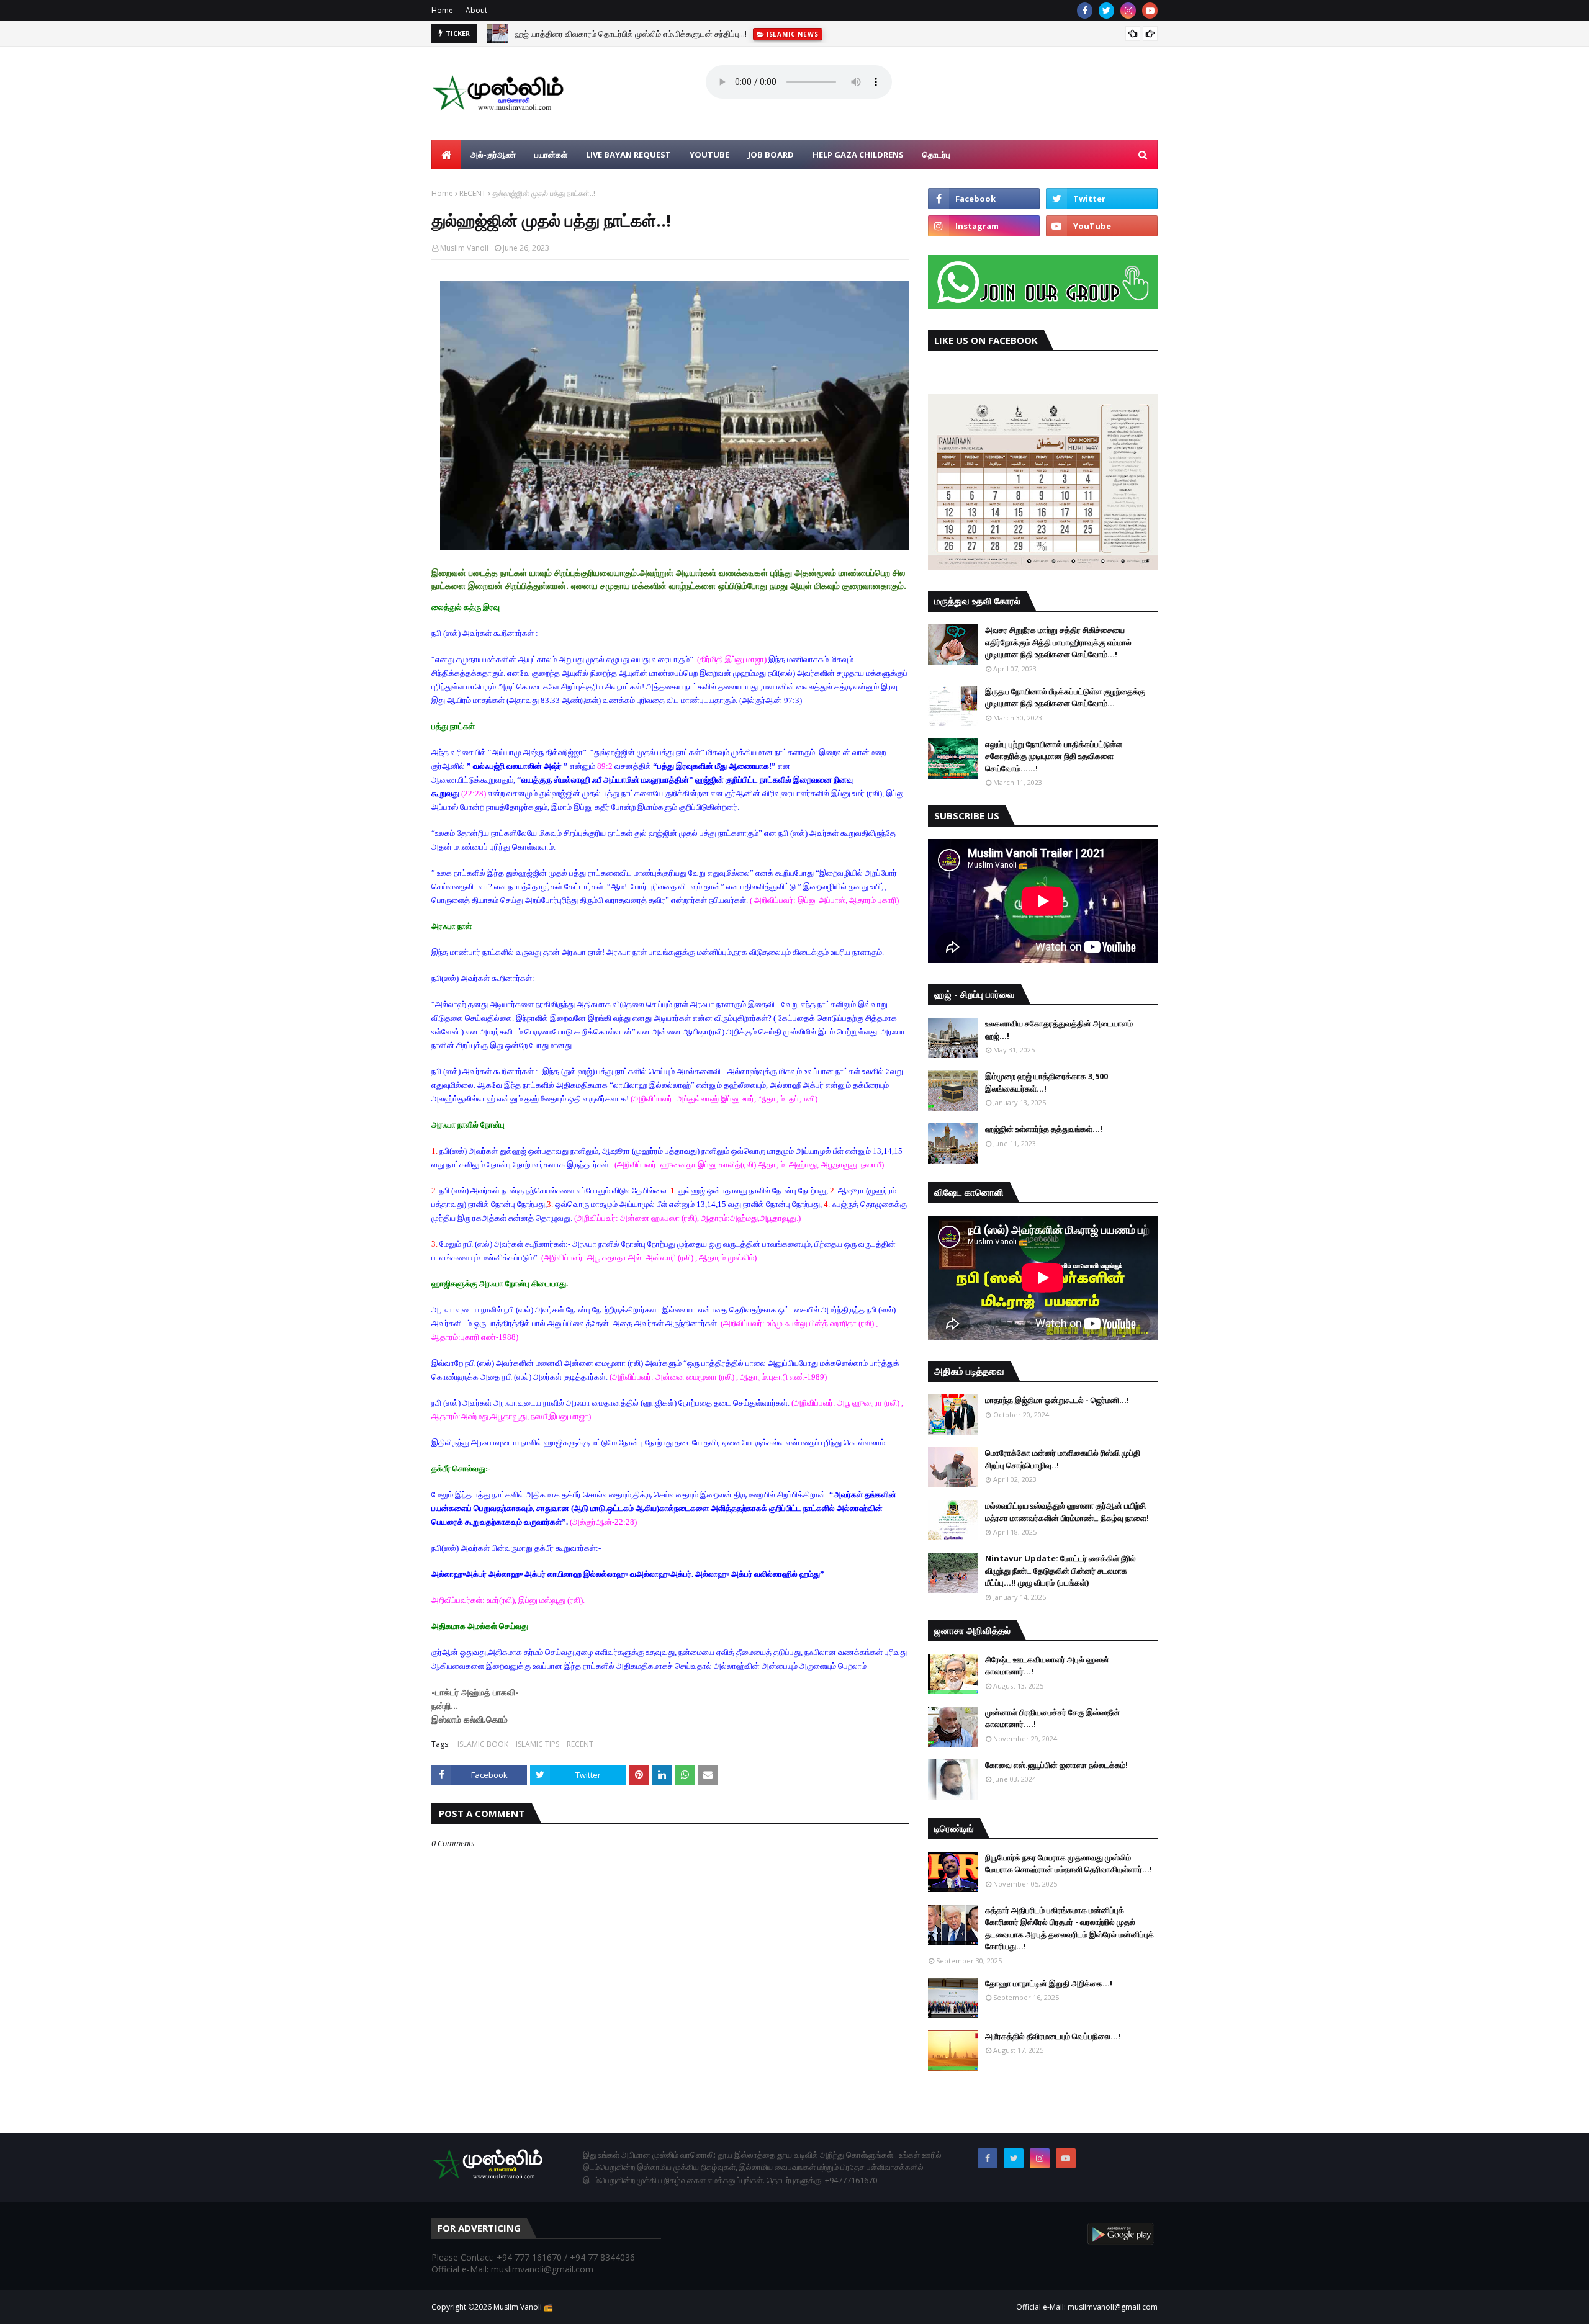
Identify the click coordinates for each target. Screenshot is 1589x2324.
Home (442, 10)
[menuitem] (446, 155)
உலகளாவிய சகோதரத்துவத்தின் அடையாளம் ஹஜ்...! (1059, 1030)
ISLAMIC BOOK (483, 1744)
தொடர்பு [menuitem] (936, 155)
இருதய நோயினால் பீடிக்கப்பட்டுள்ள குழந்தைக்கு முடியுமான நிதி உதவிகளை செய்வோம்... (1065, 698)
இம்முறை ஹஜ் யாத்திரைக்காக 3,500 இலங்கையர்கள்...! (1047, 1082)
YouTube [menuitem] (709, 155)
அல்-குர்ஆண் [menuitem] (493, 155)
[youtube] (1150, 11)
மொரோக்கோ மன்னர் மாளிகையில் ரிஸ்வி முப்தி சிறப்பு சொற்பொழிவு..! (1063, 1459)
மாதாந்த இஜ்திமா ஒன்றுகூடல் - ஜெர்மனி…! (1057, 1400)
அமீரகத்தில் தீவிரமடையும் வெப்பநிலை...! (1053, 2036)
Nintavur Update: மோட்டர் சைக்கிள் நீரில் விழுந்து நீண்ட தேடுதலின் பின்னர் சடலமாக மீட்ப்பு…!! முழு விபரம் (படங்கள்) (1060, 1570)
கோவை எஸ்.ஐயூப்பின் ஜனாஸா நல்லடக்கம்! (1056, 1765)
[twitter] (1106, 11)
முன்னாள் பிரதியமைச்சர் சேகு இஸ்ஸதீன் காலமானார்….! (1052, 1718)
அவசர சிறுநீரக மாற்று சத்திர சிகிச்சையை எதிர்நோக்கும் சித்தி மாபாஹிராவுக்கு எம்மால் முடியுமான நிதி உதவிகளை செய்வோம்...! (1058, 642)
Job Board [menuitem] (771, 155)
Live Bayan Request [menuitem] (628, 155)
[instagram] (1128, 11)
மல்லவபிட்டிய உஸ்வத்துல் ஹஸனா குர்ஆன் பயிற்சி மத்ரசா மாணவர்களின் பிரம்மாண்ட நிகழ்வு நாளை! (1067, 1512)
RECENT (473, 193)
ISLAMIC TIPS (538, 1744)
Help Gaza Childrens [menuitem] (858, 155)
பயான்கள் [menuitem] (551, 155)
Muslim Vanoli (464, 248)
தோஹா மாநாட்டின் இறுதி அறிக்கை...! (1049, 1983)
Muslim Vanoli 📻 (523, 2307)
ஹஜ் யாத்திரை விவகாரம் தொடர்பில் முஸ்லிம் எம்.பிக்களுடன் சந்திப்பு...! (631, 34)
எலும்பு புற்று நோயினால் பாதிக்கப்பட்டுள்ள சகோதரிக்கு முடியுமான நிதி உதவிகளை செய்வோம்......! (1054, 756)
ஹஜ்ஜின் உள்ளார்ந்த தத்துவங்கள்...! (1044, 1129)
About (476, 10)
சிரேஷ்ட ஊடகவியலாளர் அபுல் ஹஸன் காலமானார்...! (1047, 1666)
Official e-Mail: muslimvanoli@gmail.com (1087, 2307)
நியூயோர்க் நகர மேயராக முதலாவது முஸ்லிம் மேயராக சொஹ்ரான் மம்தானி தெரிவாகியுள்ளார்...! (1069, 1864)
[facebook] (1085, 11)
